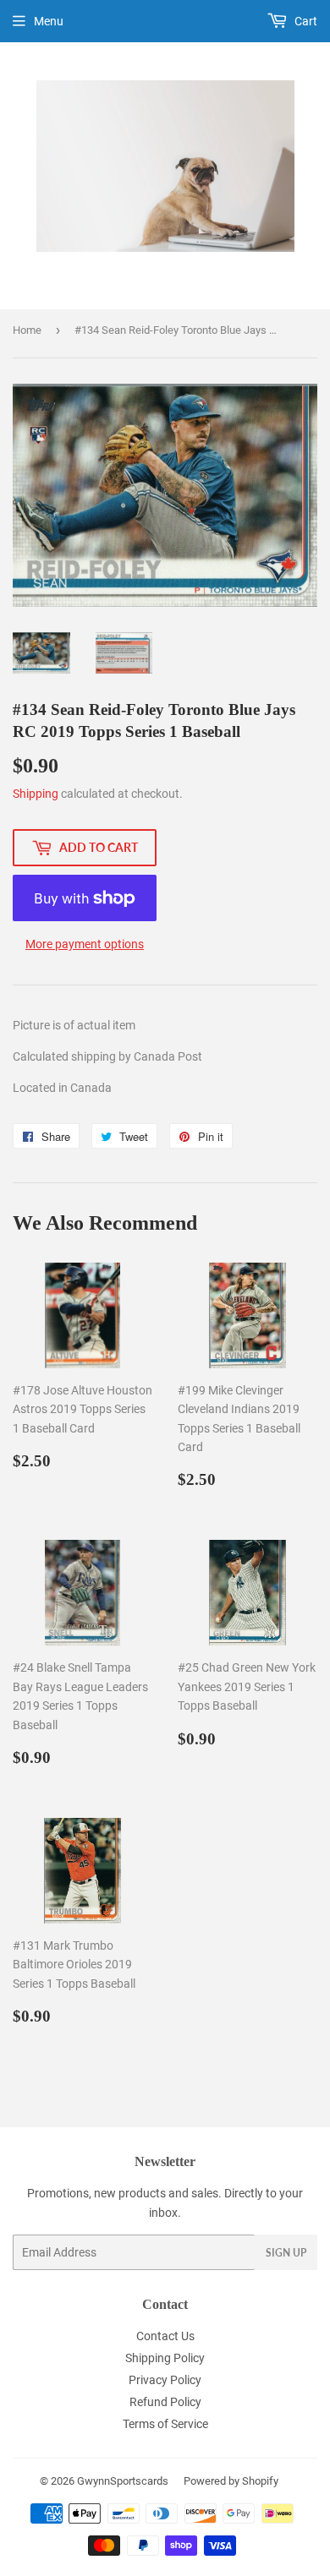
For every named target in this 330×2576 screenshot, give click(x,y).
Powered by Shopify (231, 2481)
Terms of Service (165, 2424)
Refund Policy (165, 2402)
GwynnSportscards (123, 2481)
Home (27, 330)
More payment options (85, 944)
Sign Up (286, 2253)
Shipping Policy (165, 2358)
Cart (305, 21)
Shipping (36, 794)
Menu (49, 21)
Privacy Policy (165, 2380)
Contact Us (165, 2336)
